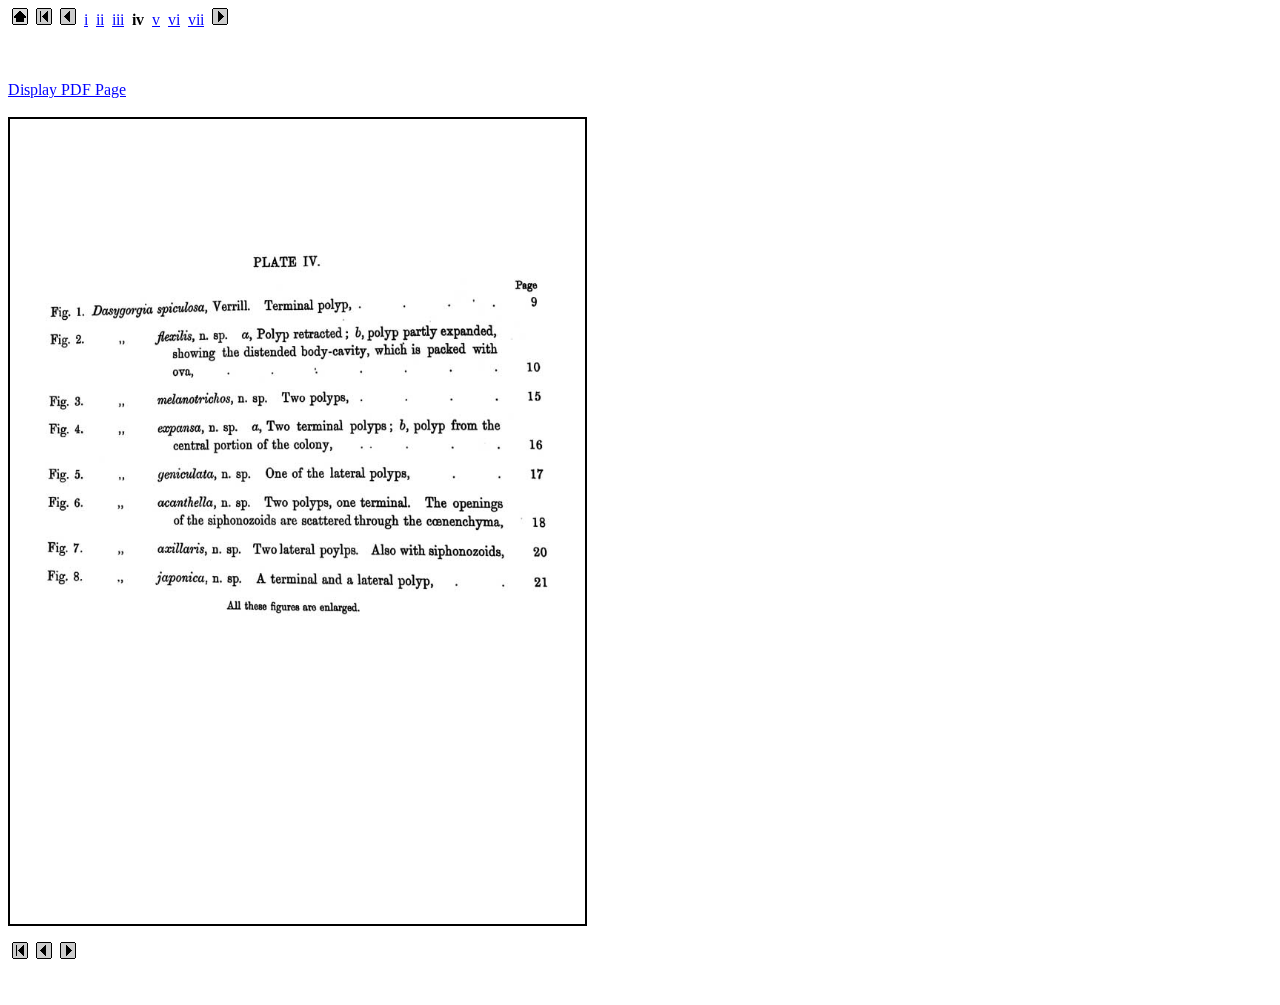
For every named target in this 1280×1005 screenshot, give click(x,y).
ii (100, 19)
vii (196, 19)
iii (118, 19)
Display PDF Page (67, 89)
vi (174, 19)
